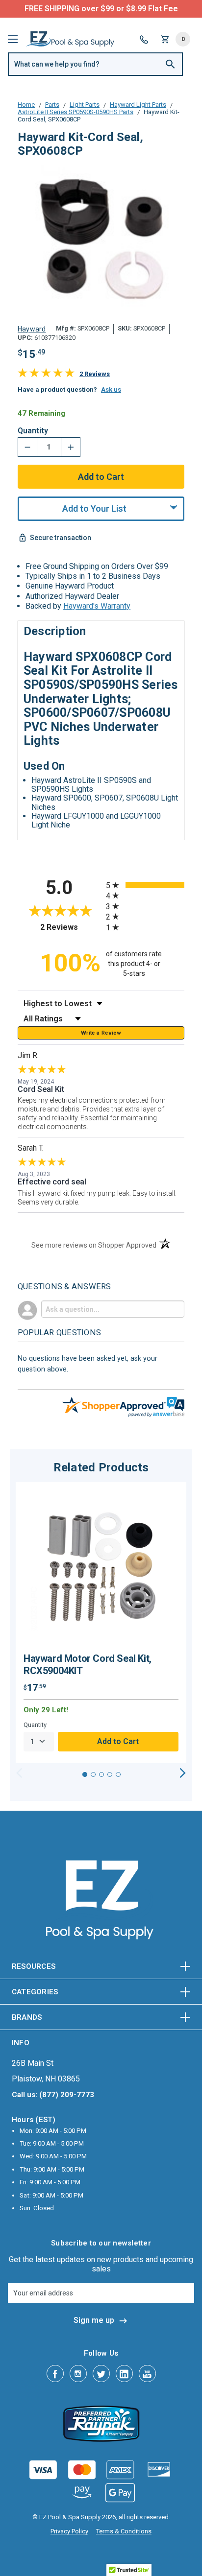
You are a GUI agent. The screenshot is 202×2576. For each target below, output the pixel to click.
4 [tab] (110, 1774)
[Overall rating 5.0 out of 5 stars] (46, 375)
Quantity (33, 431)
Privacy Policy (69, 2531)
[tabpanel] (101, 1623)
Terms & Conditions (124, 2531)
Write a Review (101, 1033)
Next (183, 1773)
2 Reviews (95, 374)
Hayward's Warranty (97, 606)
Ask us (111, 390)
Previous (19, 1773)
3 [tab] (101, 1774)
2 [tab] (93, 1774)
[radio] (145, 885)
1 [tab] (85, 1774)
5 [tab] (118, 1774)
